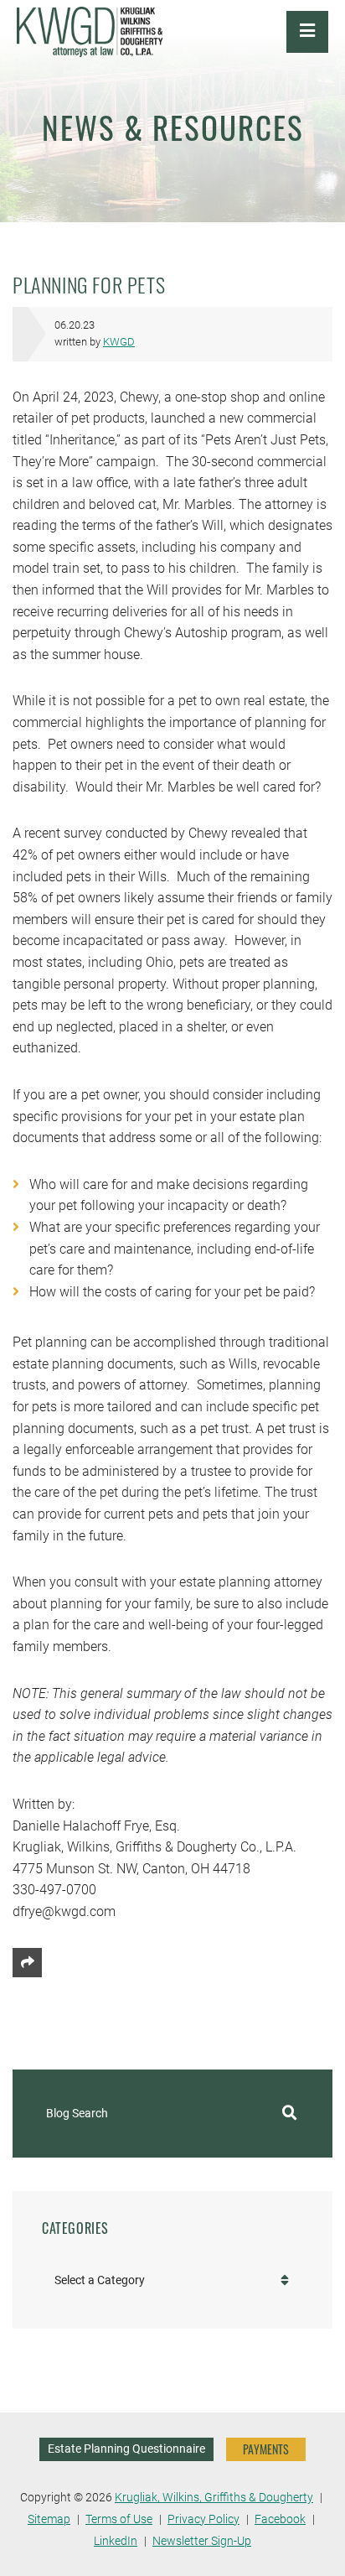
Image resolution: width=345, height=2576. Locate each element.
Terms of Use (119, 2519)
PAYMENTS (266, 2449)
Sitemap (49, 2519)
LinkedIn (116, 2541)
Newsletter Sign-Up (202, 2541)
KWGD (119, 342)
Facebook (280, 2519)
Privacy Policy (203, 2519)
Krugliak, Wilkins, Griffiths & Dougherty (214, 2498)
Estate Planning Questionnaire (126, 2449)
